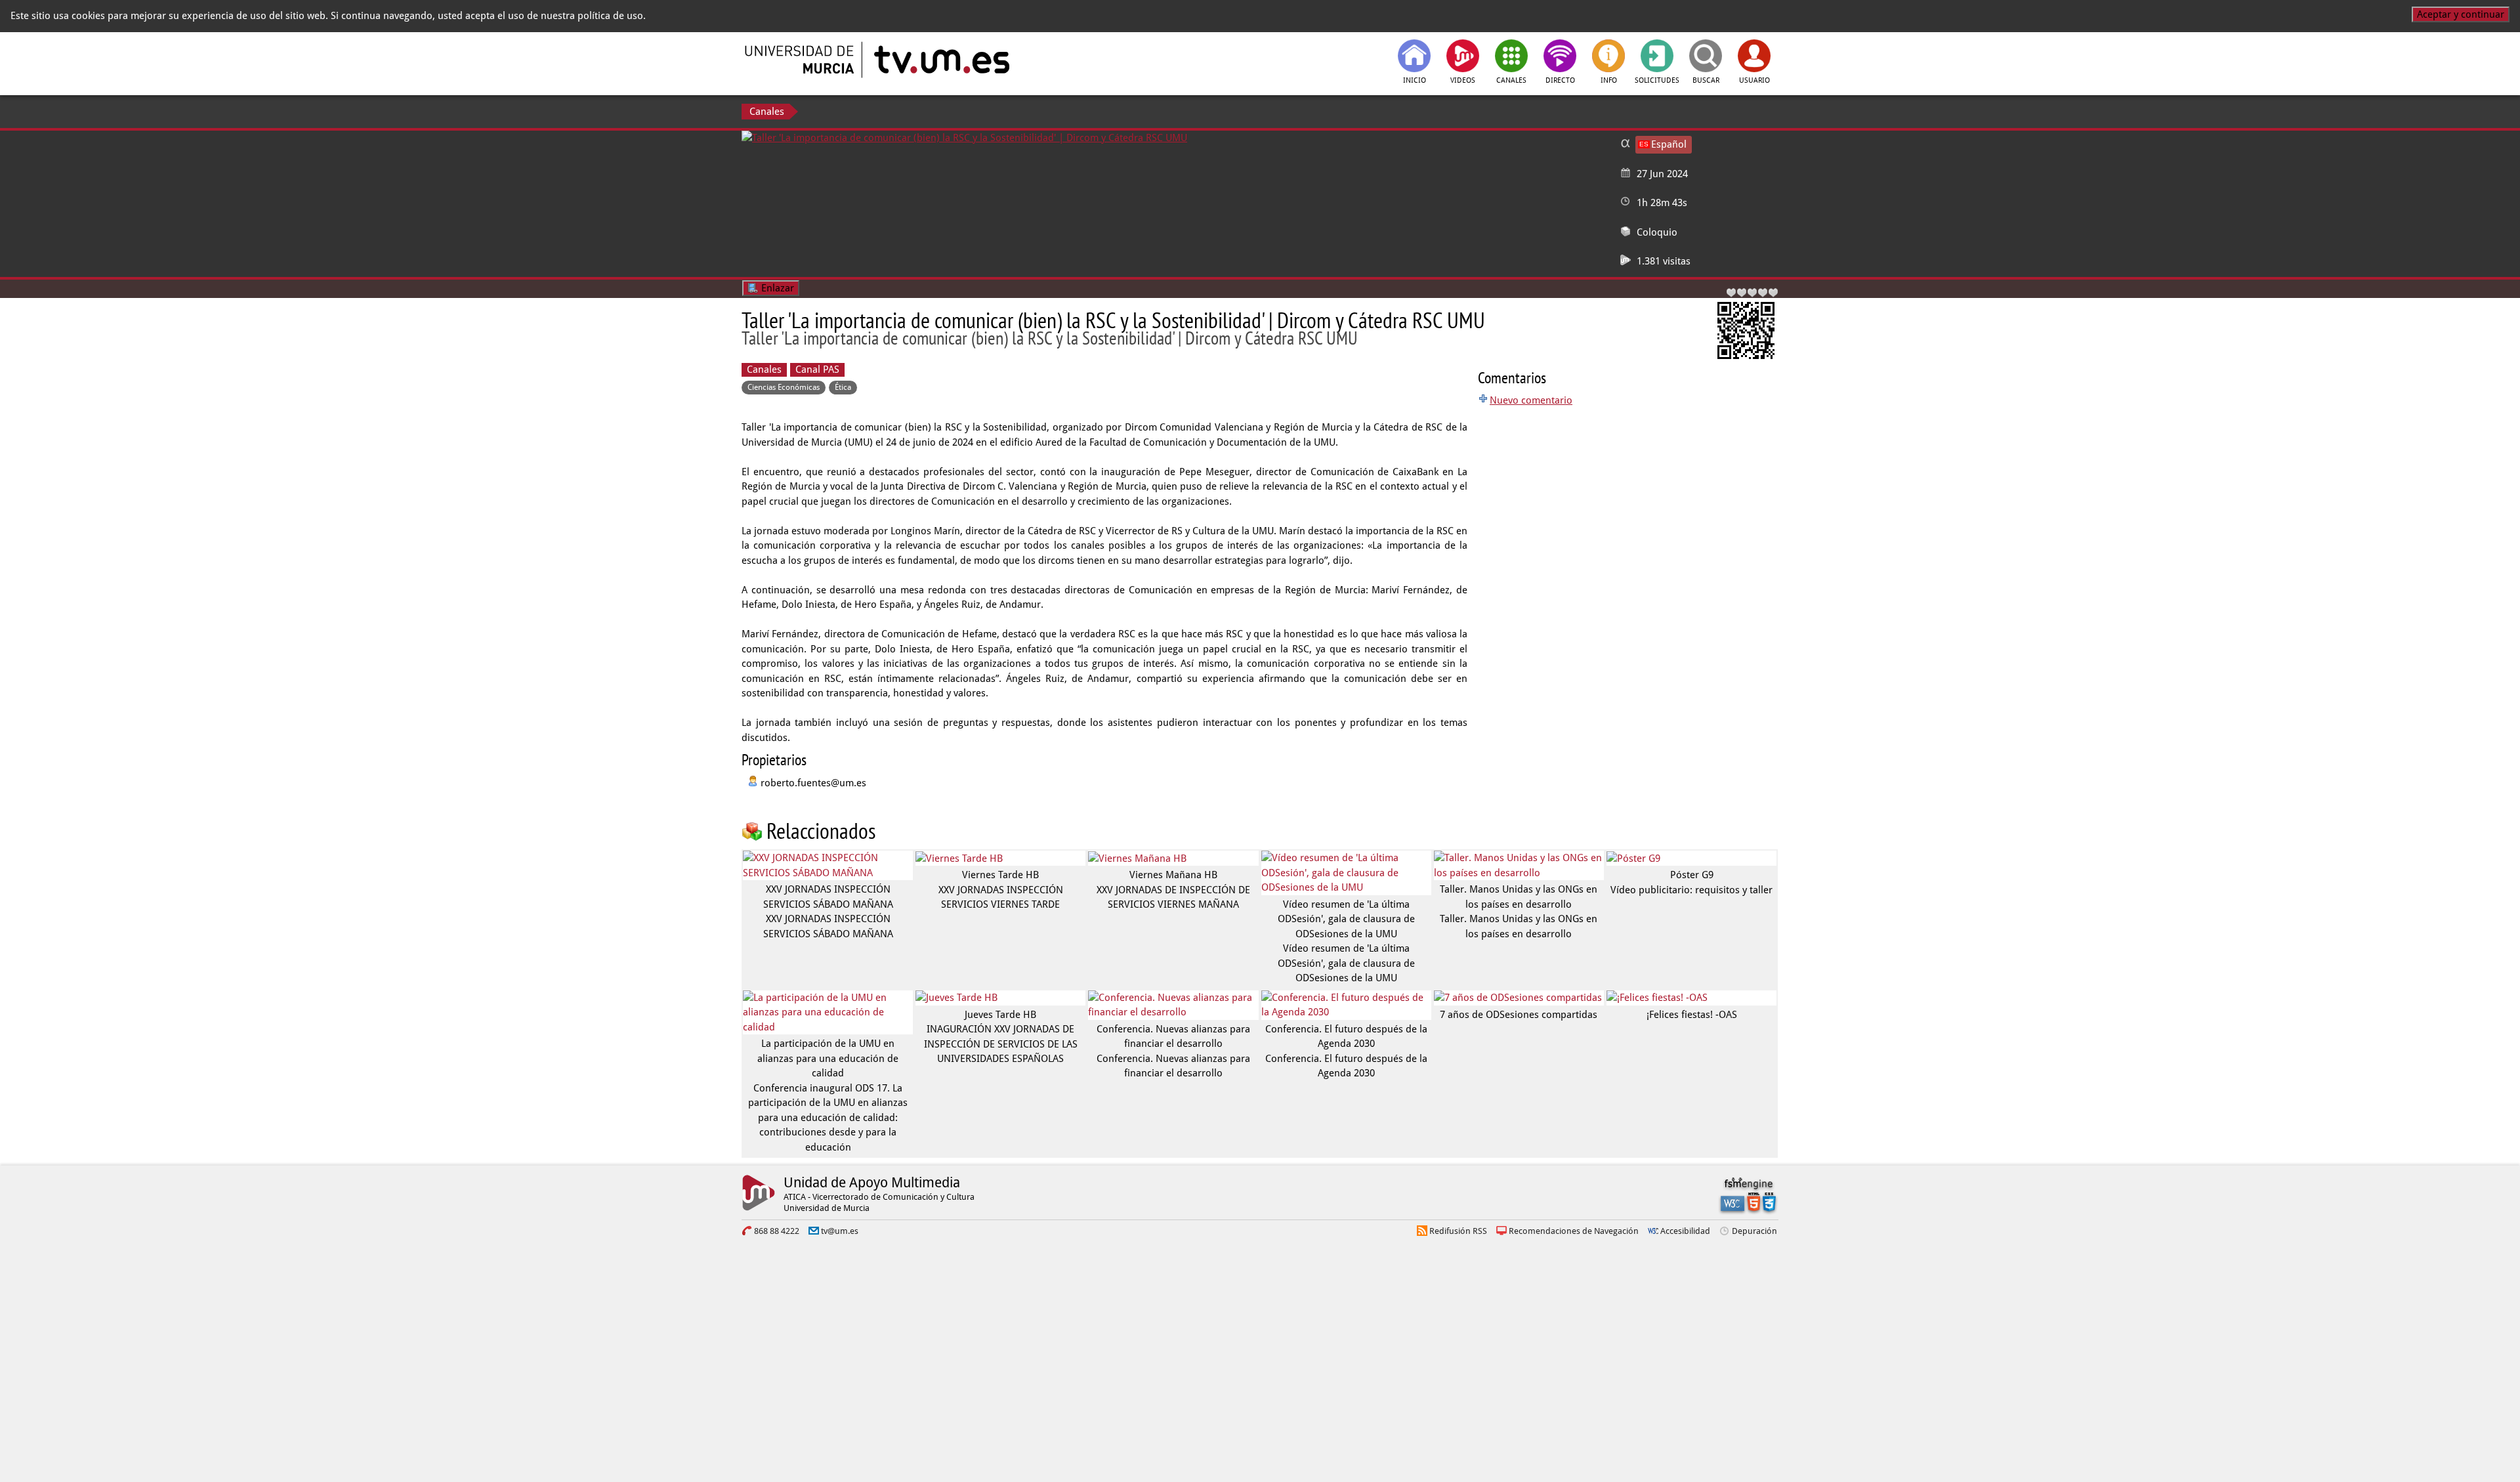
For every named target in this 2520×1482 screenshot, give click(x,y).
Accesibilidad (1685, 1231)
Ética (843, 387)
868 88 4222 (777, 1231)
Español (1669, 144)
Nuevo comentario (1531, 400)
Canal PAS (817, 370)
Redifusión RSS (1458, 1231)
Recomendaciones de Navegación (1574, 1231)
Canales (767, 112)
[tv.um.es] (940, 60)
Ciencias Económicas (784, 387)
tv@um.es (840, 1231)
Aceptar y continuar (2461, 14)
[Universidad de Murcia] (801, 60)
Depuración (1754, 1231)
